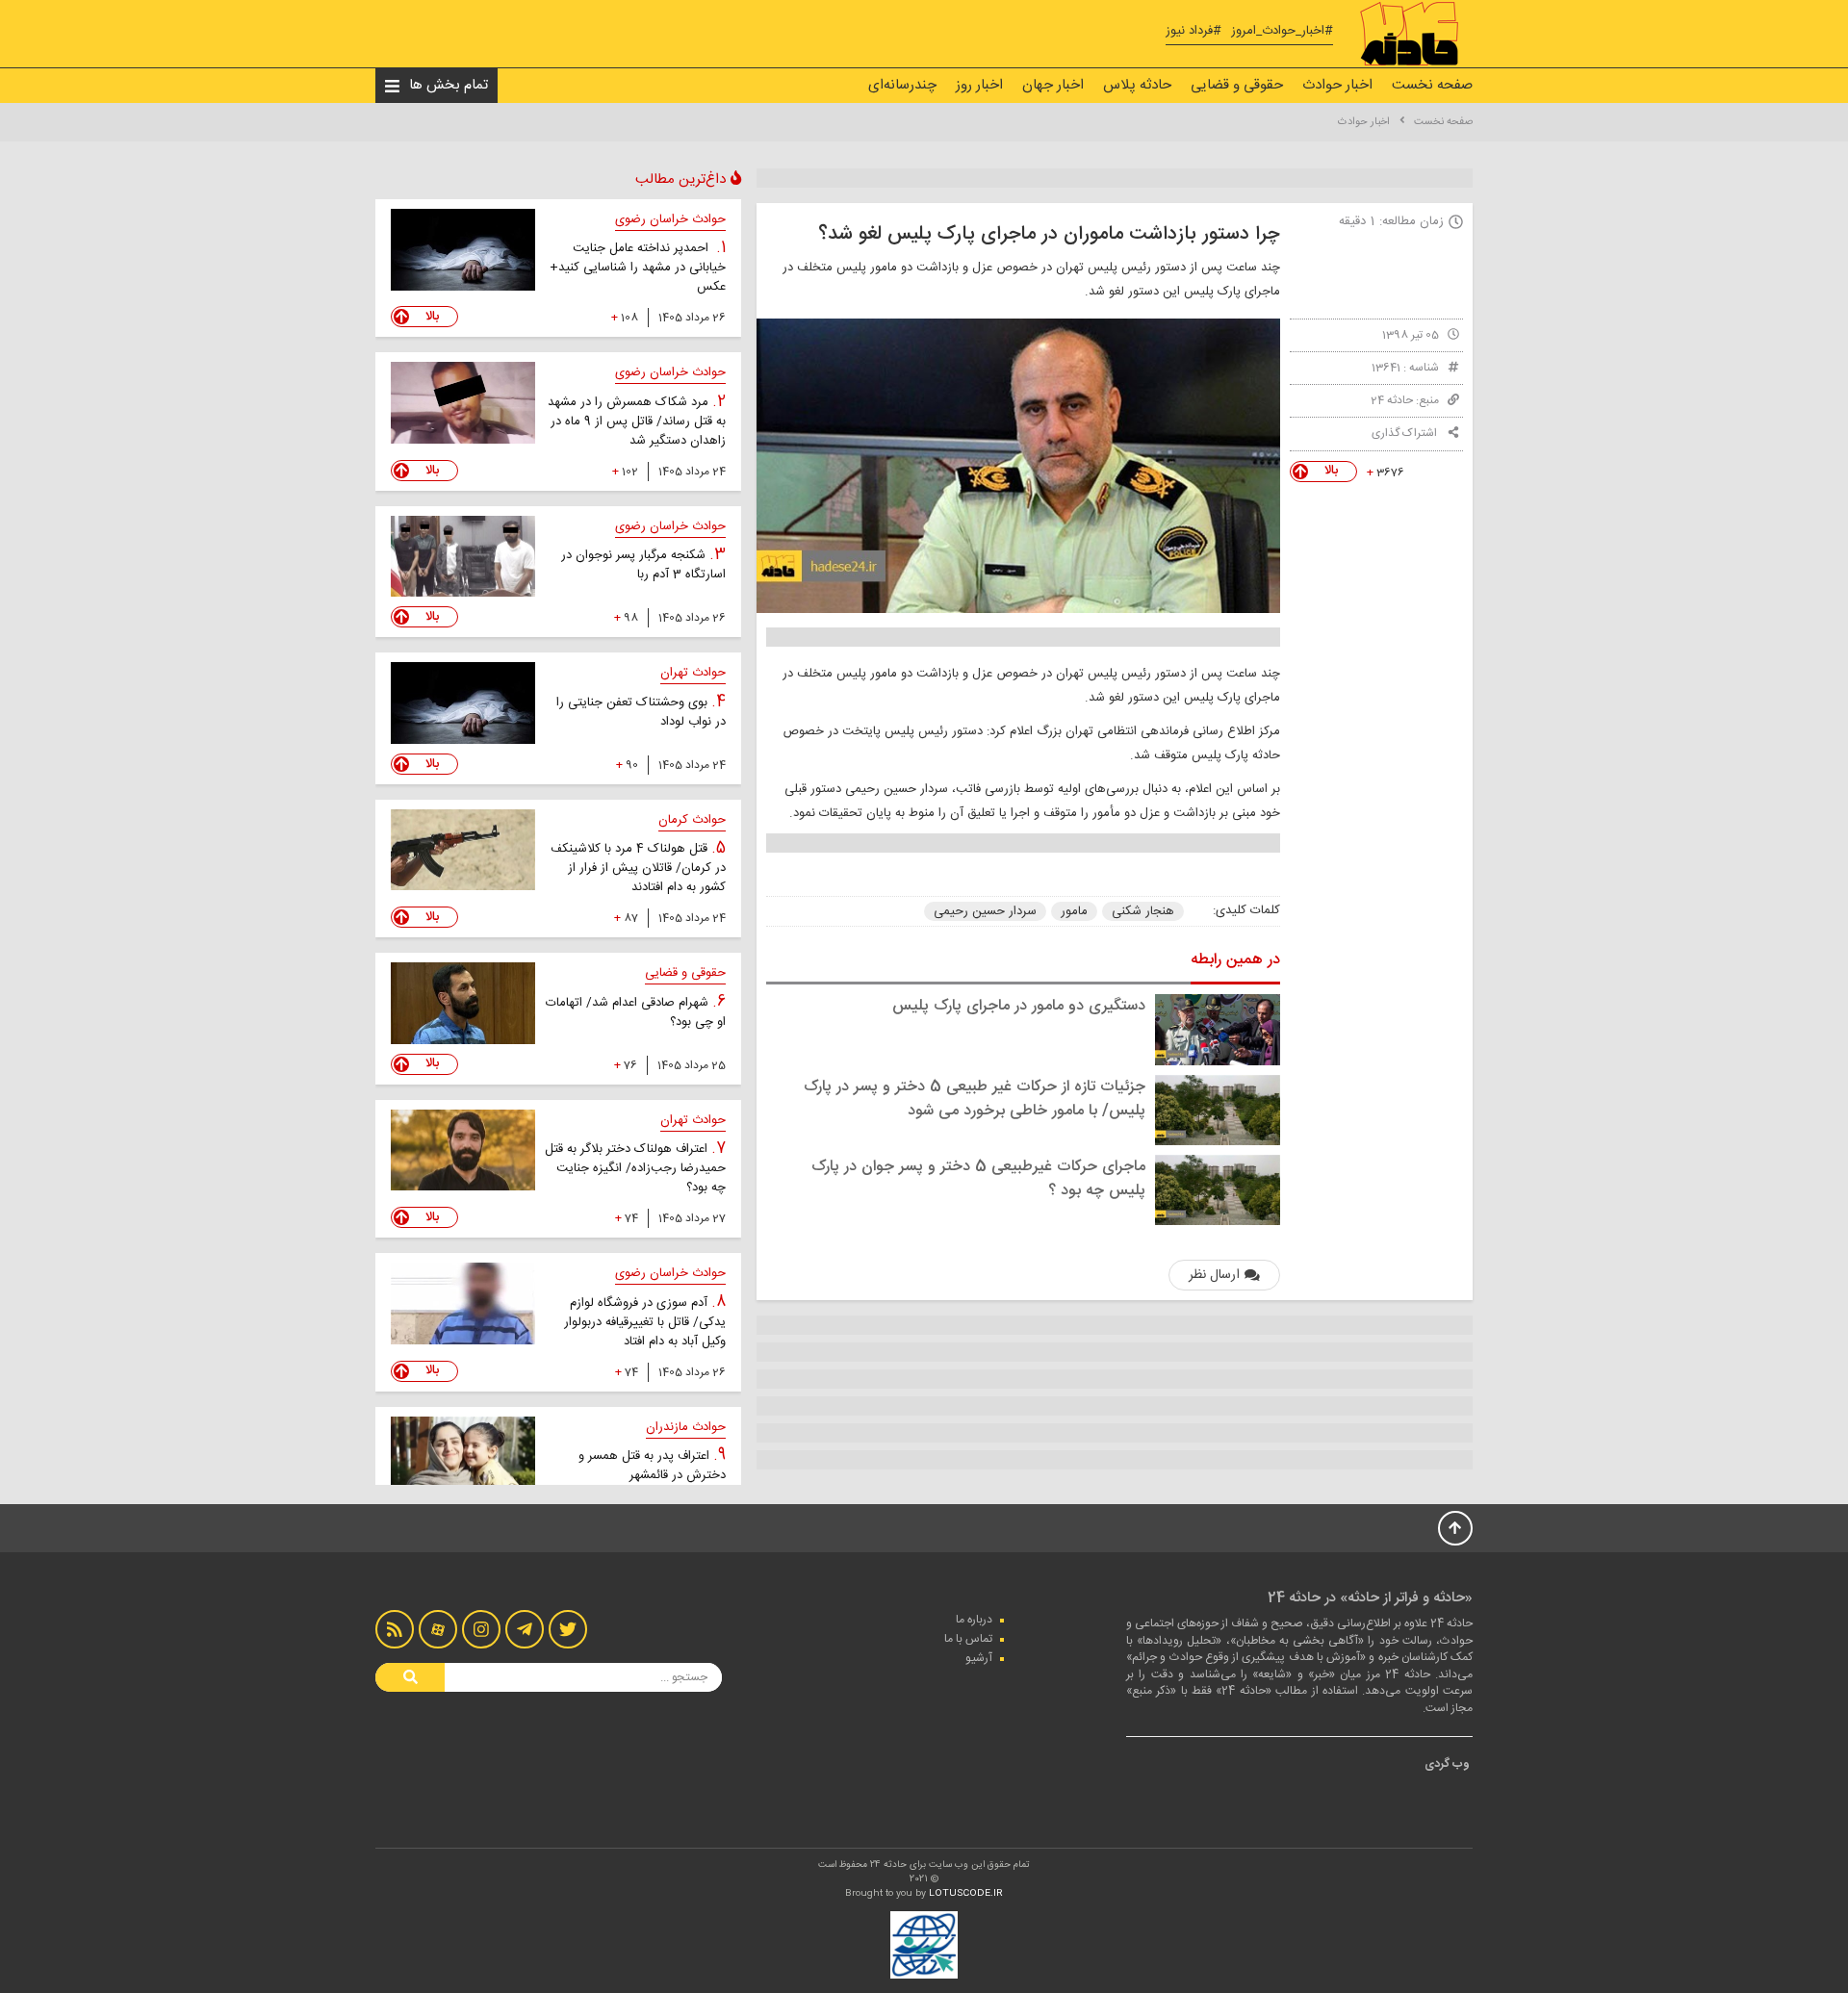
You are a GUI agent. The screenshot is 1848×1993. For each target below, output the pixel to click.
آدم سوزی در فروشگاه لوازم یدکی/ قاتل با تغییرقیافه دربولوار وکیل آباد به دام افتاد (645, 1322)
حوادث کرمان (692, 820)
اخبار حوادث (1337, 85)
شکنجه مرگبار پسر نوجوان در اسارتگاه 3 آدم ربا (643, 565)
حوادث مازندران (686, 1427)
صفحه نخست (1432, 85)
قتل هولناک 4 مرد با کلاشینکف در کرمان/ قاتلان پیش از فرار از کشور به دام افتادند (638, 868)
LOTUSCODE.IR (966, 1894)
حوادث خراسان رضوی (670, 219)
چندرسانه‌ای (902, 85)
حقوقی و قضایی (1237, 85)
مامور (1074, 911)
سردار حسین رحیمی (985, 911)
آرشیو (979, 1658)
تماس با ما (968, 1639)
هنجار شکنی (1143, 911)
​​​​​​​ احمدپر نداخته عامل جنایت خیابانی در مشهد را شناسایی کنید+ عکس (638, 268)
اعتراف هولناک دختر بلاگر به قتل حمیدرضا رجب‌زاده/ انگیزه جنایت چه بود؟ (635, 1168)
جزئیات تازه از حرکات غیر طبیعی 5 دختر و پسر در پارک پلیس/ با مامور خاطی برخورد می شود (975, 1099)
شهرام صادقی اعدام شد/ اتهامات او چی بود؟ (636, 1012)
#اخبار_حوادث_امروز (1282, 31)
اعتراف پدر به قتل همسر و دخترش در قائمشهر (652, 1466)
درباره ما (974, 1620)
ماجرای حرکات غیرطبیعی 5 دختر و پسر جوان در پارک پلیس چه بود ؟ (978, 1179)
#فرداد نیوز (1193, 31)
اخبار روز (979, 85)
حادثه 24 (1392, 400)
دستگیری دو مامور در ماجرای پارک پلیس (1019, 1006)
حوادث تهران (693, 673)
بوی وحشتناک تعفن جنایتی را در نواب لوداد (641, 712)
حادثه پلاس (1137, 85)
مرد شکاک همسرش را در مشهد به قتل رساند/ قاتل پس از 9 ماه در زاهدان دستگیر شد (637, 422)
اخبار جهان (1053, 85)
